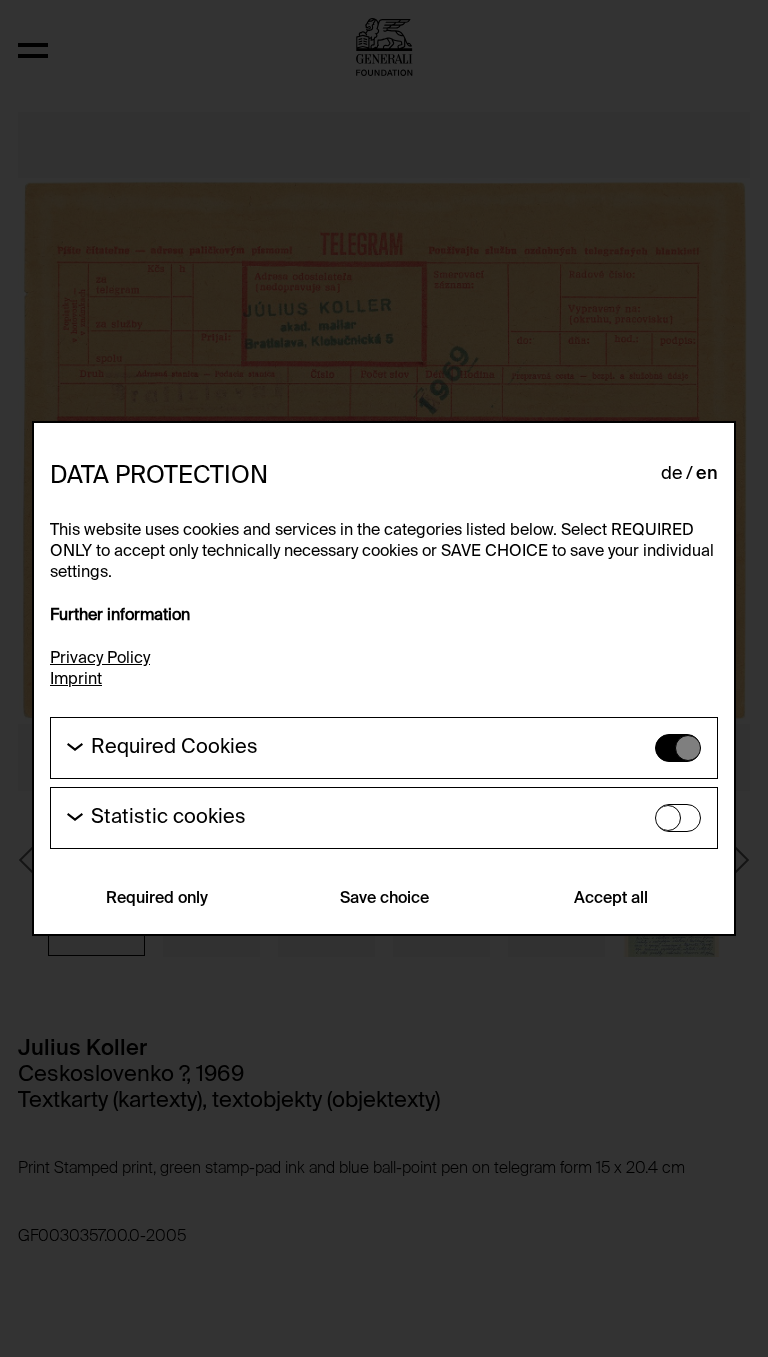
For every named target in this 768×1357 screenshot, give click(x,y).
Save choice (384, 899)
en (707, 474)
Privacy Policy (100, 659)
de (671, 474)
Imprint (76, 680)
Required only (157, 899)
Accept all (611, 899)
